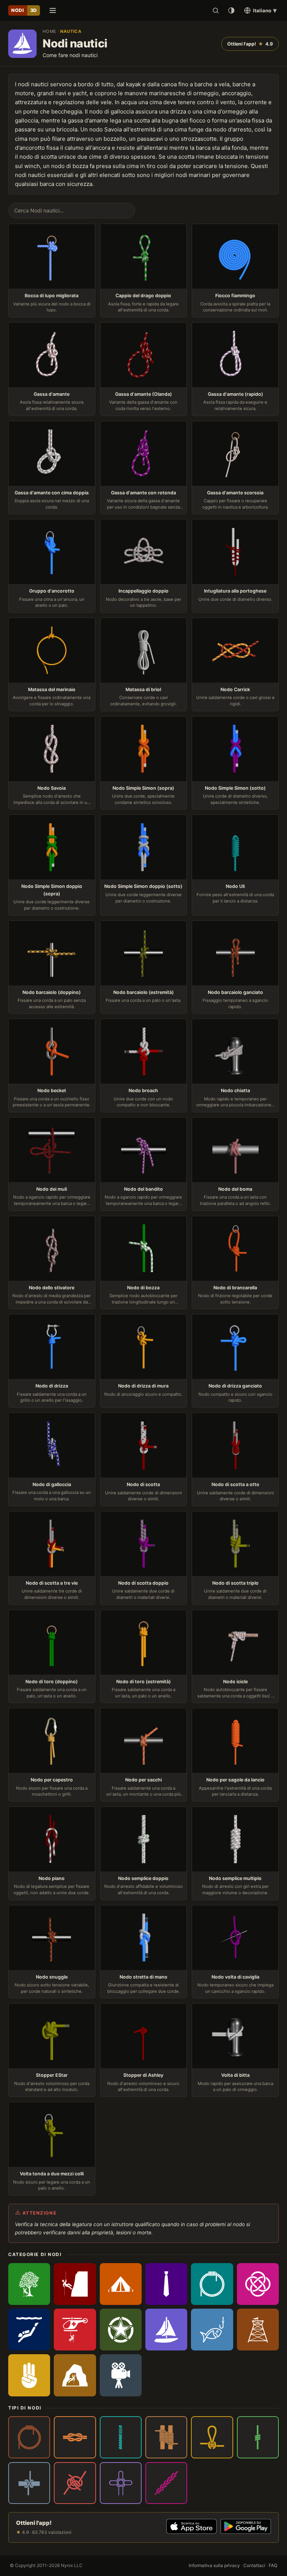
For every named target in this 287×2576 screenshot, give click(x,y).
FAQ (273, 2565)
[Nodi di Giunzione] (75, 2483)
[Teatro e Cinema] (121, 2375)
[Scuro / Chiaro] (231, 10)
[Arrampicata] (75, 2284)
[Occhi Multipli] (121, 2483)
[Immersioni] (29, 2330)
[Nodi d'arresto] (258, 2437)
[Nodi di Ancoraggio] (29, 2483)
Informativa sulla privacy (214, 2565)
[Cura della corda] (212, 2284)
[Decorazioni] (258, 2284)
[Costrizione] (75, 2437)
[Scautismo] (29, 2375)
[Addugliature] (29, 2437)
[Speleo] (75, 2375)
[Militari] (121, 2330)
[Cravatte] (166, 2284)
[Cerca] (216, 10)
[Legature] (166, 2437)
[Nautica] (166, 2330)
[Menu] (53, 10)
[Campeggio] (121, 2284)
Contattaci (254, 2565)
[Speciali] (166, 2483)
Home (49, 31)
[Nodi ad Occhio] (212, 2437)
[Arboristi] (29, 2284)
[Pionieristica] (258, 2330)
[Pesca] (212, 2330)
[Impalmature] (121, 2437)
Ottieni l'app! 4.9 (250, 44)
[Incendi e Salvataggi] (75, 2330)
